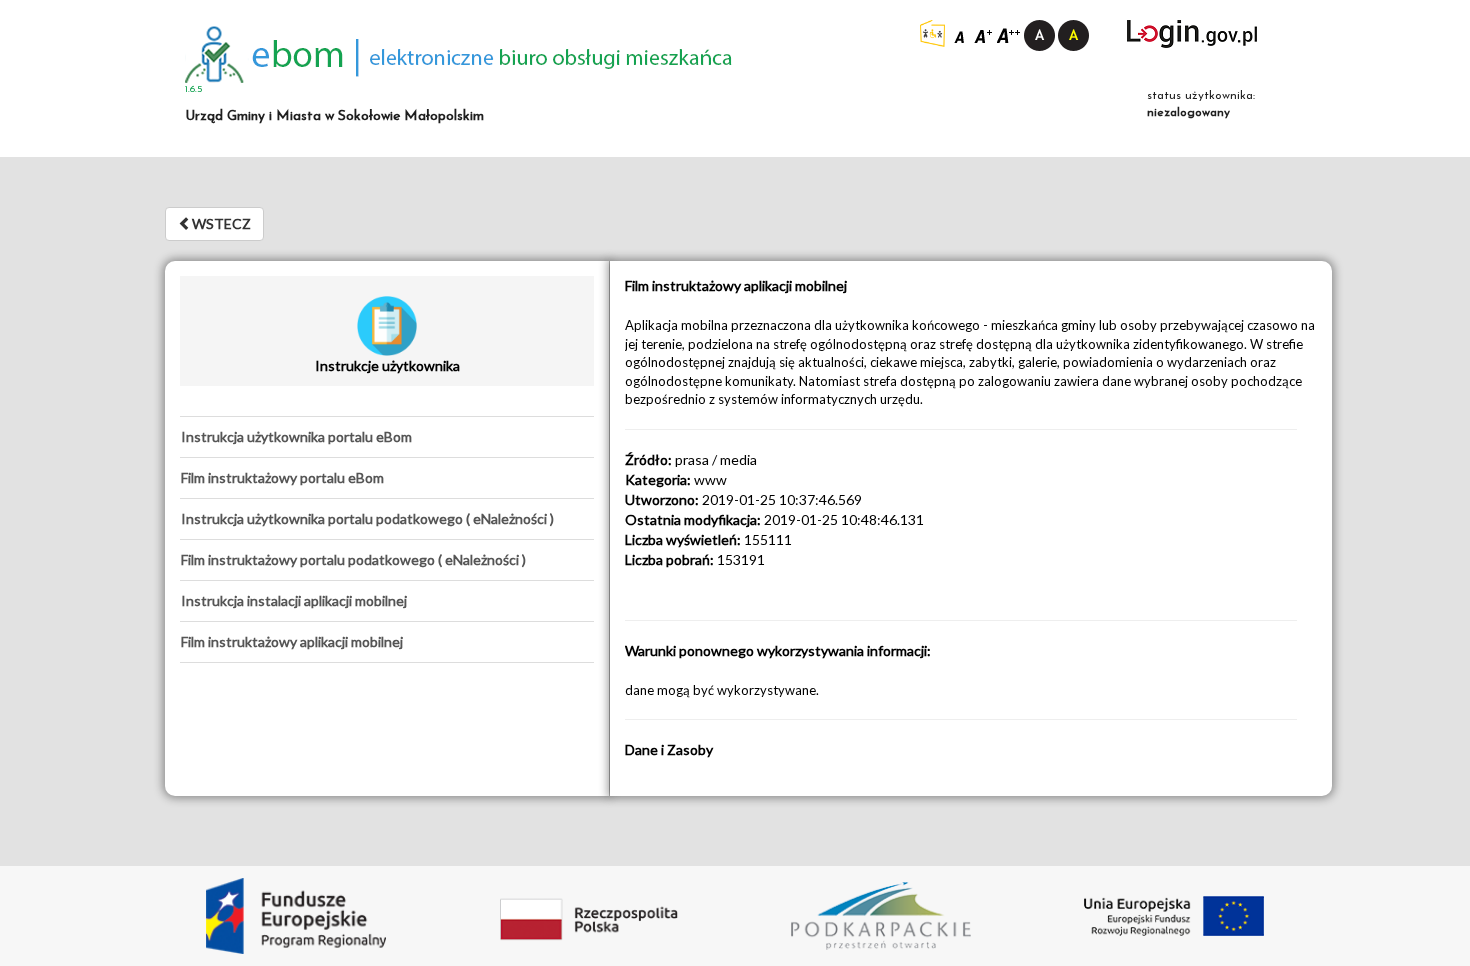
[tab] (387, 437)
